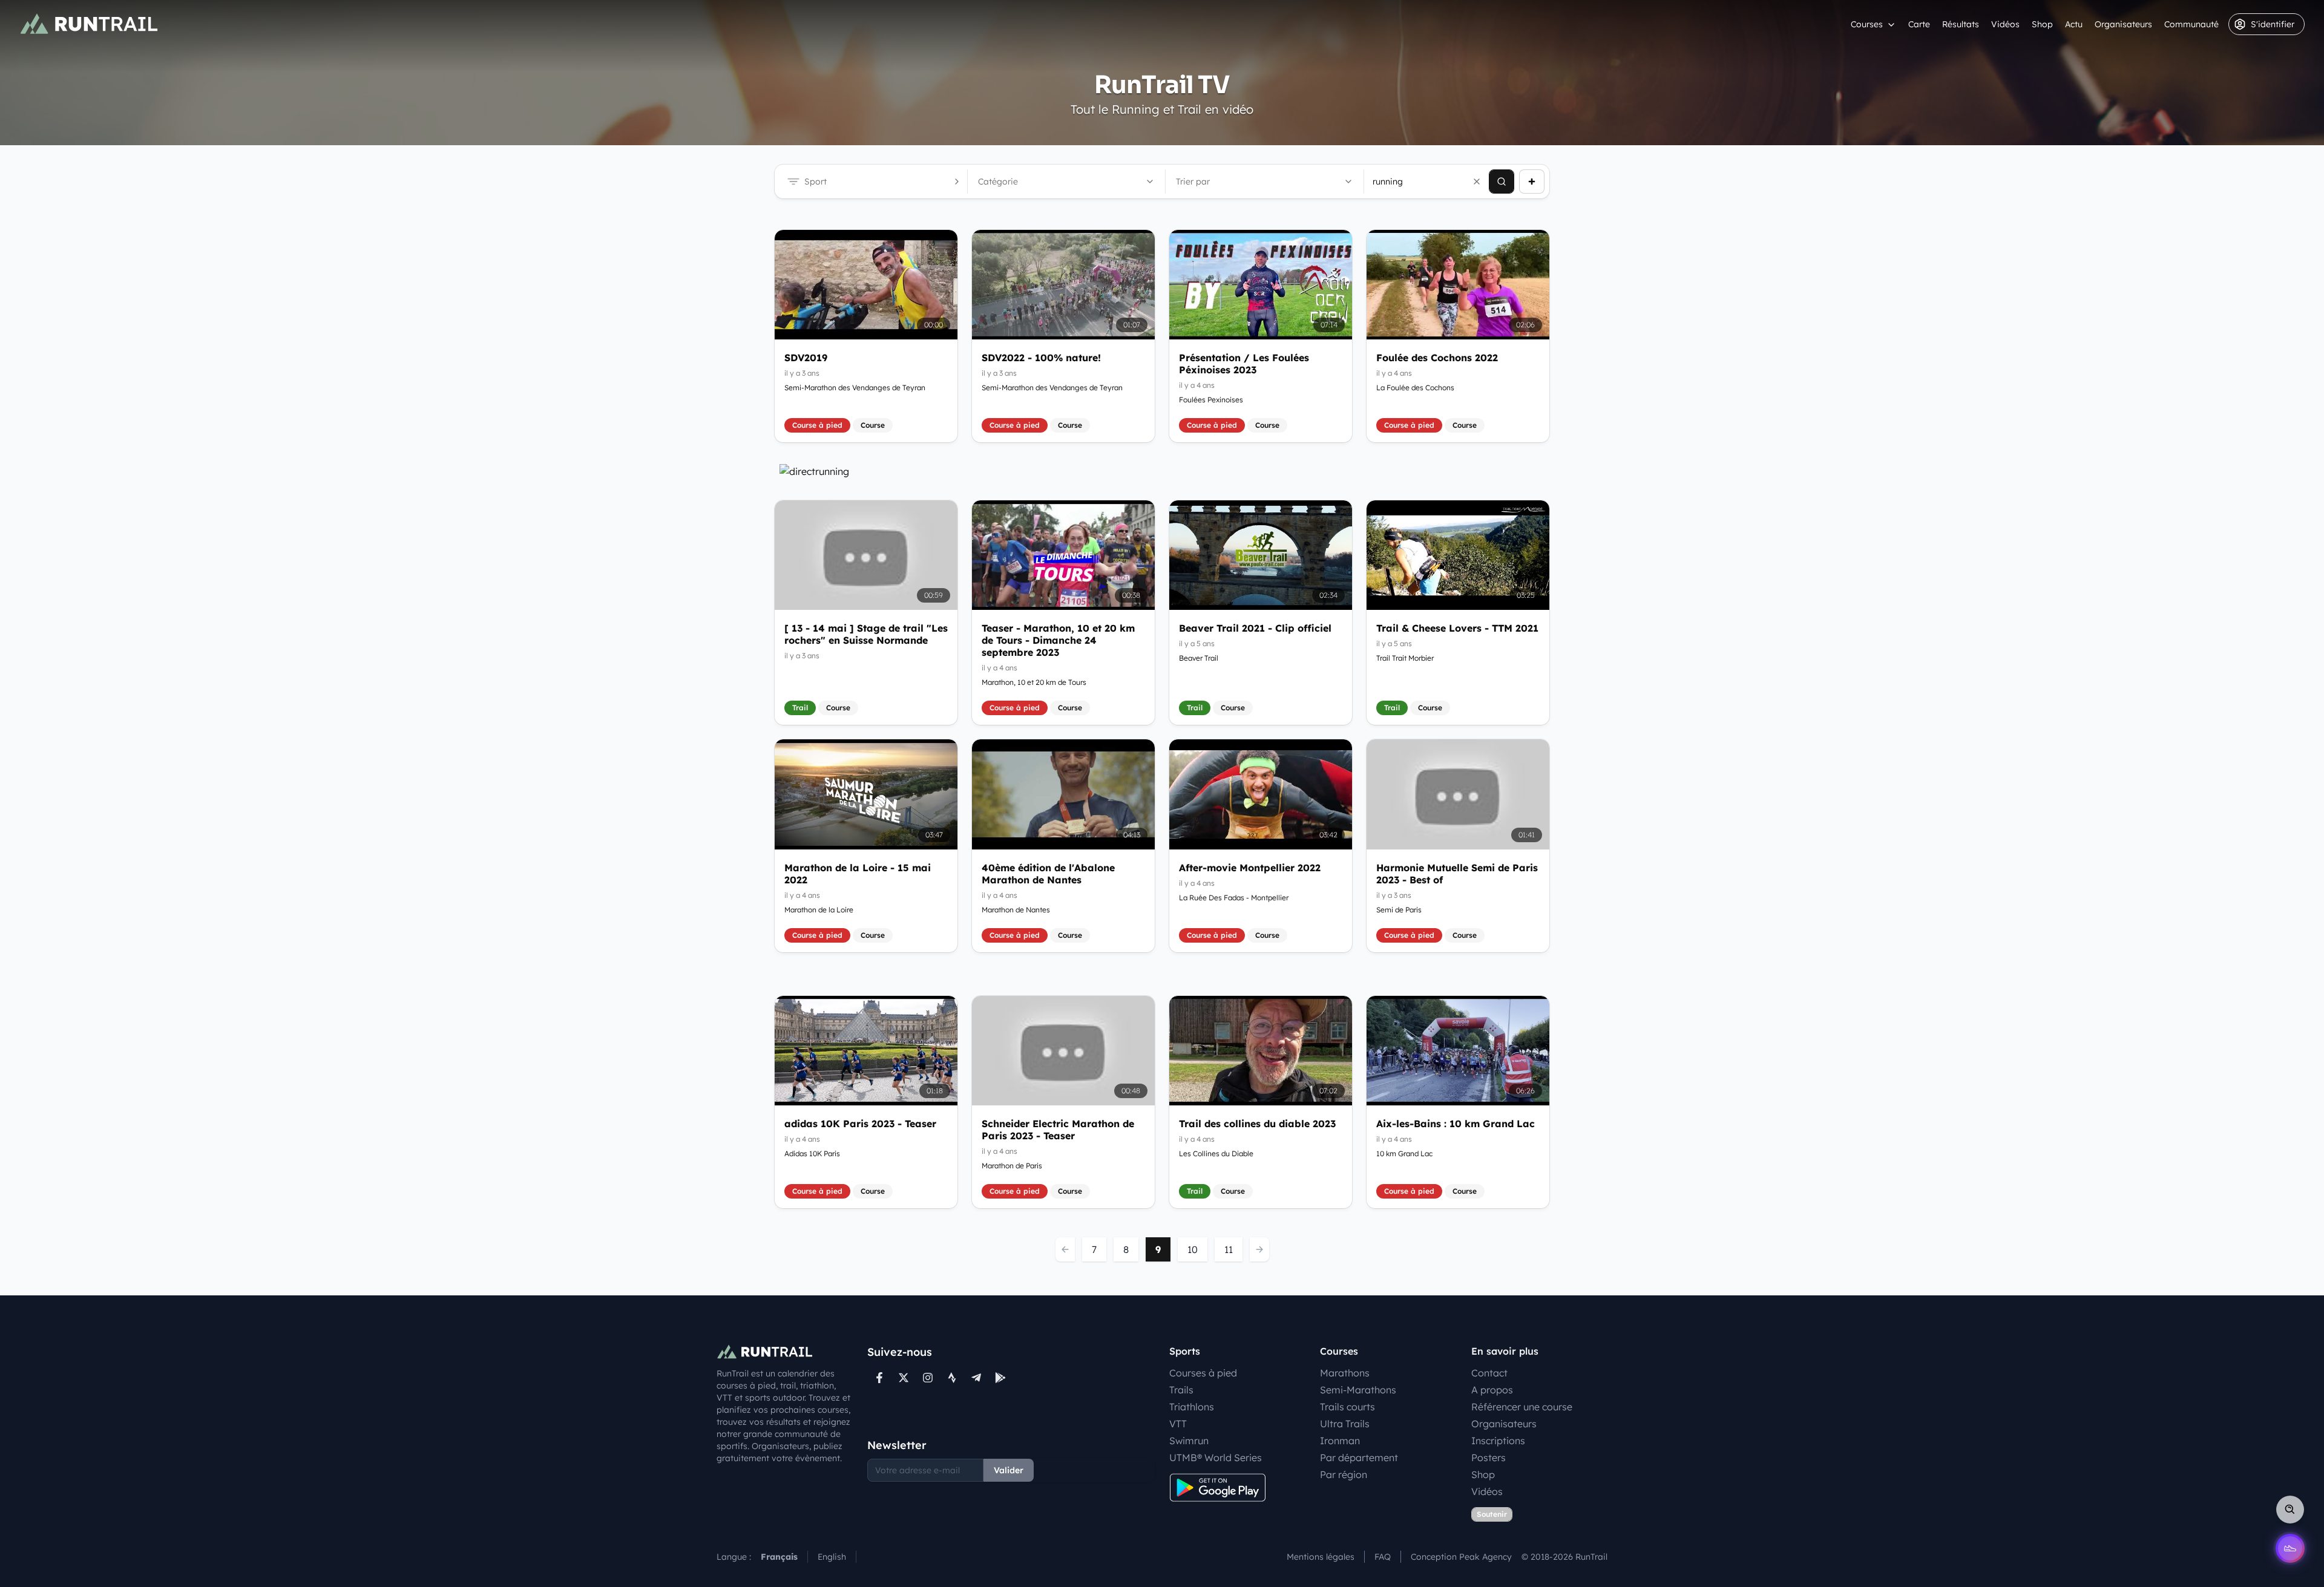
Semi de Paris (1399, 910)
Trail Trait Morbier (1405, 658)
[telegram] (976, 1378)
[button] (1477, 182)
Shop (2042, 24)
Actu (2074, 24)
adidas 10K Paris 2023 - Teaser (860, 1124)
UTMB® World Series (1216, 1458)
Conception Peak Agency (1461, 1557)
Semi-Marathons (1358, 1390)
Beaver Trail (1199, 658)
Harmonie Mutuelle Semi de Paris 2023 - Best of (1457, 874)
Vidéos (2005, 24)
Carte (1919, 24)
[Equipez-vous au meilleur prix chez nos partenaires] (1162, 471)
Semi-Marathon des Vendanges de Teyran (855, 388)
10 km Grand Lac (1404, 1153)
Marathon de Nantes (1016, 910)
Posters (1489, 1458)
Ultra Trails (1345, 1424)
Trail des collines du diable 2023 (1257, 1124)
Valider (1009, 1470)
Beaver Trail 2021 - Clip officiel (1255, 628)
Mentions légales (1321, 1557)
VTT (1178, 1424)
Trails (1181, 1390)
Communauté (2191, 24)
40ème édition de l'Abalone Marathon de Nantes (1048, 874)
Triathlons (1192, 1407)
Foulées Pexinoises (1211, 400)
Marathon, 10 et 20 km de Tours (1034, 682)
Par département (1359, 1458)
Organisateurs (2123, 24)
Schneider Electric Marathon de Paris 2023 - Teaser (1058, 1130)
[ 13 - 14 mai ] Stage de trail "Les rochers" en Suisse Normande (866, 634)
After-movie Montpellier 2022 (1250, 868)
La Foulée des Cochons (1415, 388)
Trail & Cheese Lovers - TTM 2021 (1457, 628)
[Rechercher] (1502, 182)
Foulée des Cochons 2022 (1437, 358)
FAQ (1383, 1557)
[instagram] (928, 1378)
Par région (1344, 1474)
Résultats (1961, 24)
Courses (1867, 24)
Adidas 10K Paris (812, 1153)
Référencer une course (1522, 1407)
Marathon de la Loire (819, 910)
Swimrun (1189, 1441)
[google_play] (1000, 1378)
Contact (1489, 1373)
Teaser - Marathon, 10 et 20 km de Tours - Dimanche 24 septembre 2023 (1058, 640)
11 (1229, 1249)
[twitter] (904, 1378)
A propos (1492, 1390)
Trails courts (1347, 1407)
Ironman (1340, 1441)
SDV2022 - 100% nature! (1041, 358)
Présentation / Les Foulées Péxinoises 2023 (1244, 364)
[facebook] (879, 1378)
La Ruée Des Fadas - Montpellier (1234, 898)
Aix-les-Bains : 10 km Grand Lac (1456, 1124)
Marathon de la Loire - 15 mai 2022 (858, 874)
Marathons (1345, 1373)
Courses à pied (1203, 1373)
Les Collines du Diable (1216, 1153)
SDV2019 (806, 358)
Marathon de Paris (1012, 1166)
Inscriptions (1498, 1441)
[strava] (952, 1378)
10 (1193, 1249)
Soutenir (1492, 1514)
